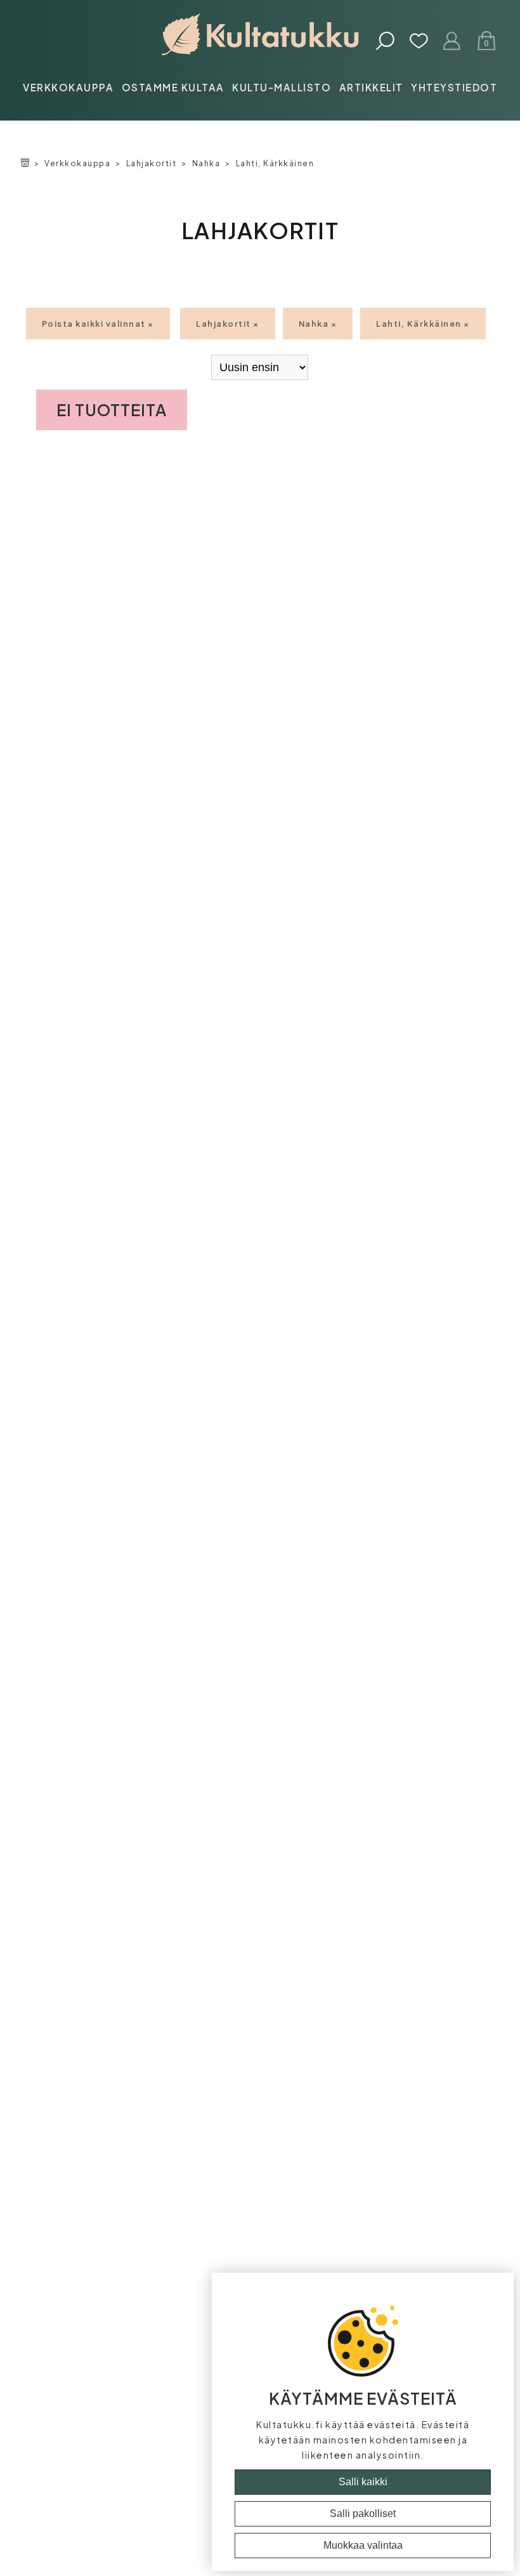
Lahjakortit (152, 163)
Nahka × (318, 324)
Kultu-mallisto (282, 87)
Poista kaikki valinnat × (98, 324)
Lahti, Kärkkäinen (275, 163)
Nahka (206, 163)
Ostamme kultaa (173, 87)
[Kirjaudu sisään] (452, 42)
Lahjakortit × (228, 324)
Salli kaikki (363, 2482)
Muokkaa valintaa (363, 2545)
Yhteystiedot (454, 87)
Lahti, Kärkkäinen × (423, 324)
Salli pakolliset (363, 2514)
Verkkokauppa (68, 87)
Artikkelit (371, 87)
